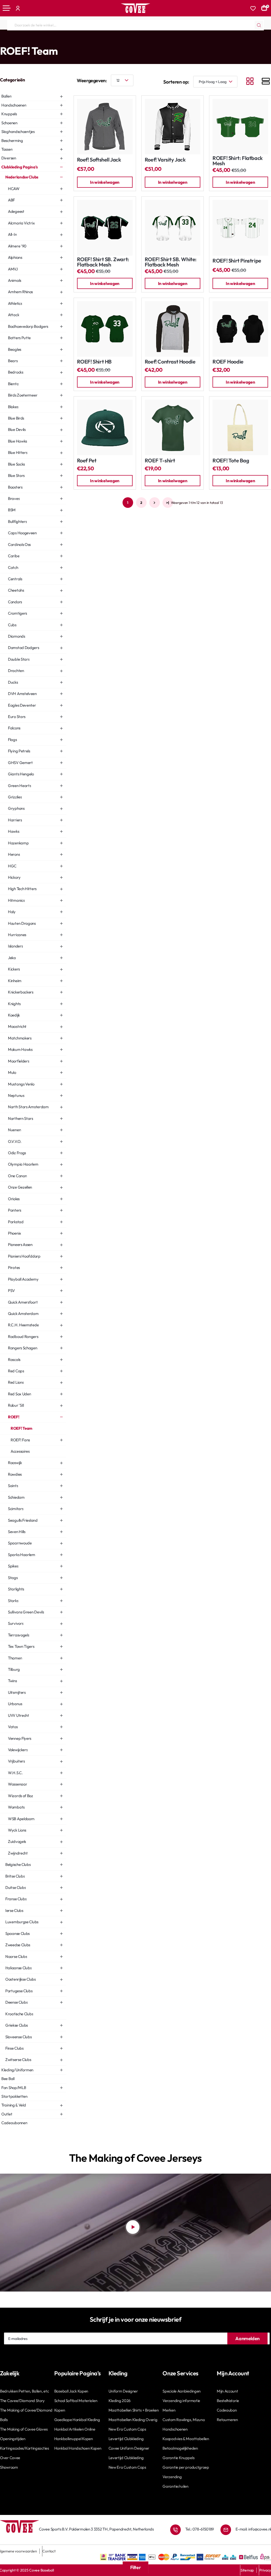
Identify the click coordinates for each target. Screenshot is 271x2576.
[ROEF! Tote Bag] (240, 427)
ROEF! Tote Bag (231, 461)
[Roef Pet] (105, 427)
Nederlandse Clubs (57, 40)
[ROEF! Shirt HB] (105, 329)
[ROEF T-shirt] (173, 427)
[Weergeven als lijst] (266, 82)
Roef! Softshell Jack (99, 160)
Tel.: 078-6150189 (200, 2529)
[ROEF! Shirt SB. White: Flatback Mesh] (173, 228)
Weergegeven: (92, 80)
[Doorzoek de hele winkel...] (259, 25)
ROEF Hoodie (228, 362)
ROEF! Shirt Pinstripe (237, 261)
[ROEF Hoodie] (240, 329)
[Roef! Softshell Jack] (105, 127)
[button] (105, 182)
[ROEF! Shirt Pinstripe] (240, 228)
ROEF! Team (98, 40)
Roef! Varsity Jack (165, 160)
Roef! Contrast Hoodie (170, 362)
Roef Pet (87, 461)
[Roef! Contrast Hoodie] (173, 329)
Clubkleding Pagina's (23, 40)
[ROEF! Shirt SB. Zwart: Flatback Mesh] (105, 228)
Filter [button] (136, 2567)
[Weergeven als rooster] (250, 82)
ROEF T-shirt (160, 461)
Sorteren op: (176, 82)
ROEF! (80, 40)
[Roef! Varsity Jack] (173, 127)
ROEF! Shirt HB (94, 362)
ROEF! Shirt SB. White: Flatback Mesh (171, 262)
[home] (2, 40)
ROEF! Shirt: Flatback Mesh (238, 161)
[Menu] (7, 8)
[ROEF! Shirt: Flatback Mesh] (240, 127)
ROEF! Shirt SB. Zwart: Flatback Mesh (103, 262)
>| (168, 503)
